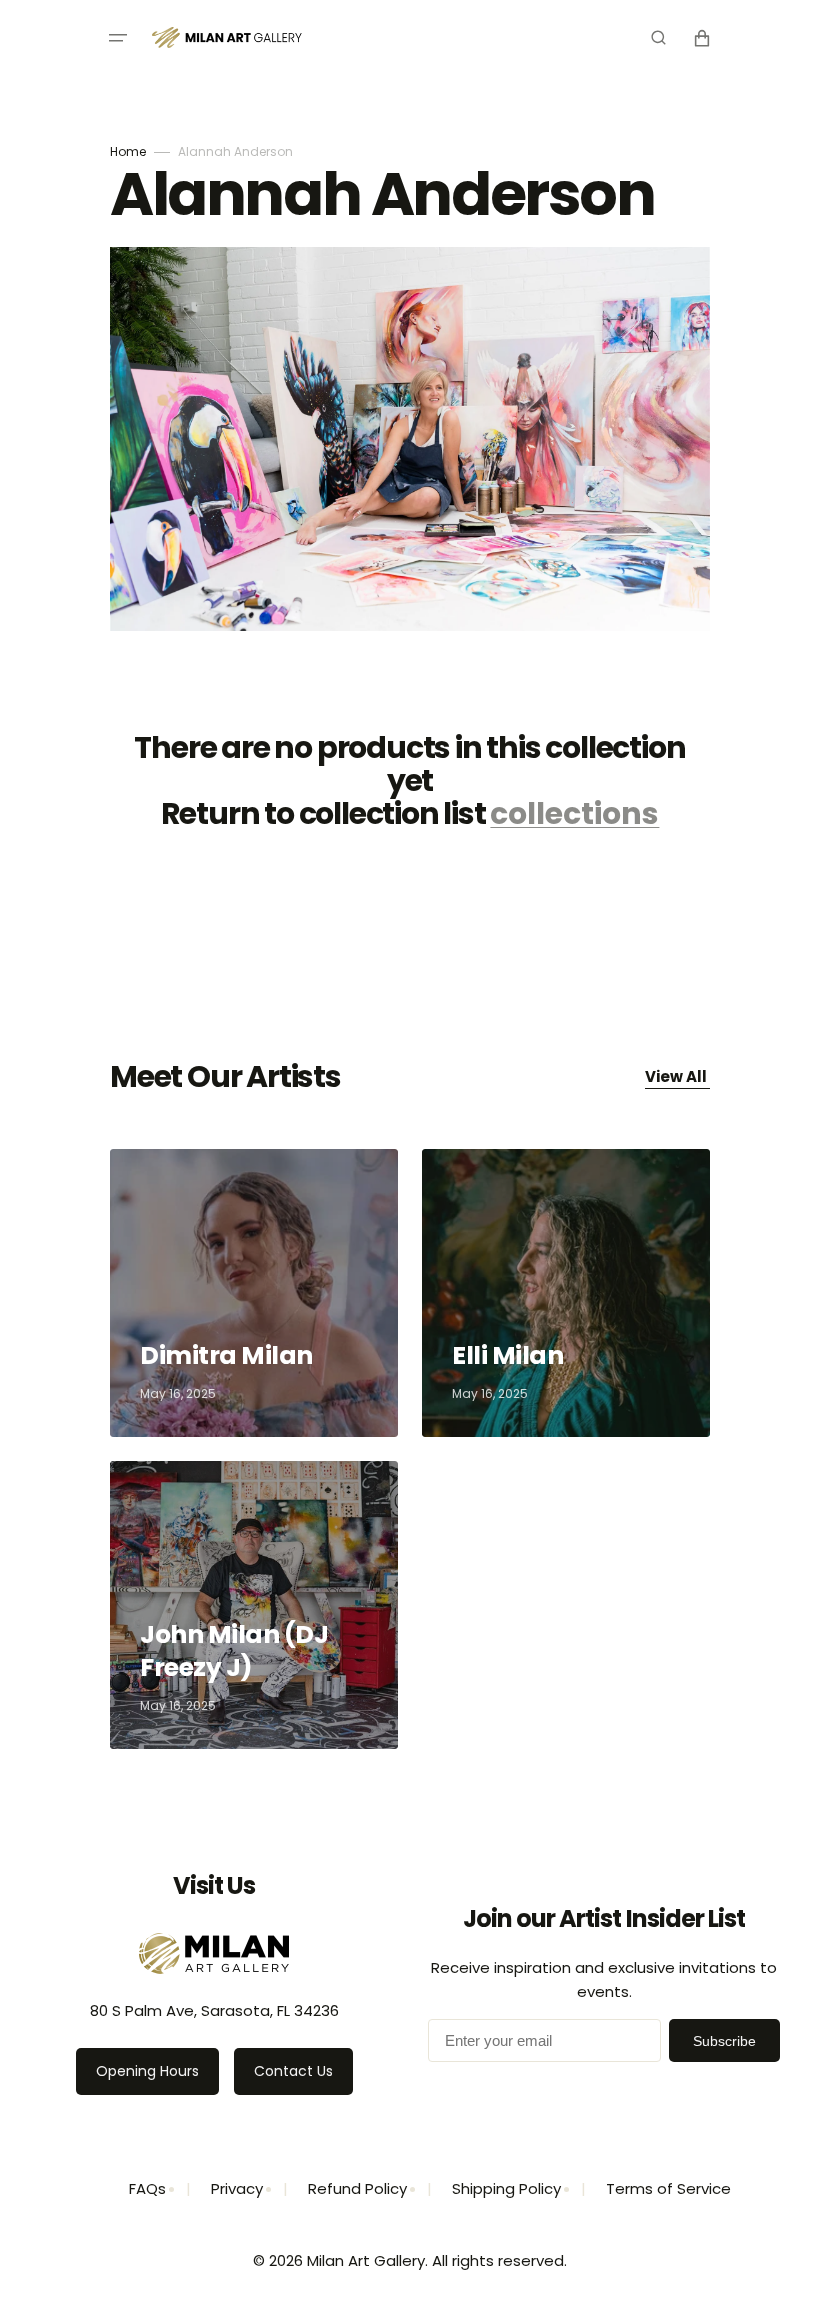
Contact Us (293, 2071)
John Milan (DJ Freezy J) (234, 1651)
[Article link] (254, 1293)
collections (574, 813)
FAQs (147, 2188)
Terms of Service (668, 2188)
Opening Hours (147, 2071)
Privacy (237, 2188)
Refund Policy (357, 2188)
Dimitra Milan (228, 1355)
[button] (118, 38)
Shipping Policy (506, 2188)
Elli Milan (510, 1355)
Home (128, 151)
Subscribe (724, 2041)
